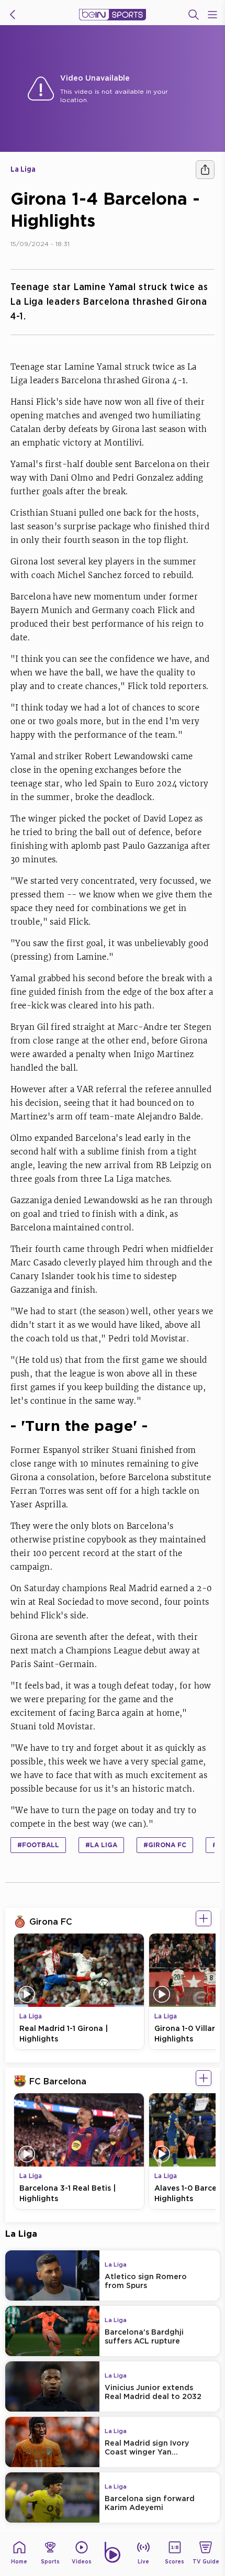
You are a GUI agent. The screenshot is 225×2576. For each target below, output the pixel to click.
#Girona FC (165, 1845)
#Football (38, 1845)
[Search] (194, 15)
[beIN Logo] (113, 15)
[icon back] (13, 15)
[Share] (205, 170)
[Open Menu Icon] (212, 15)
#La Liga (101, 1845)
